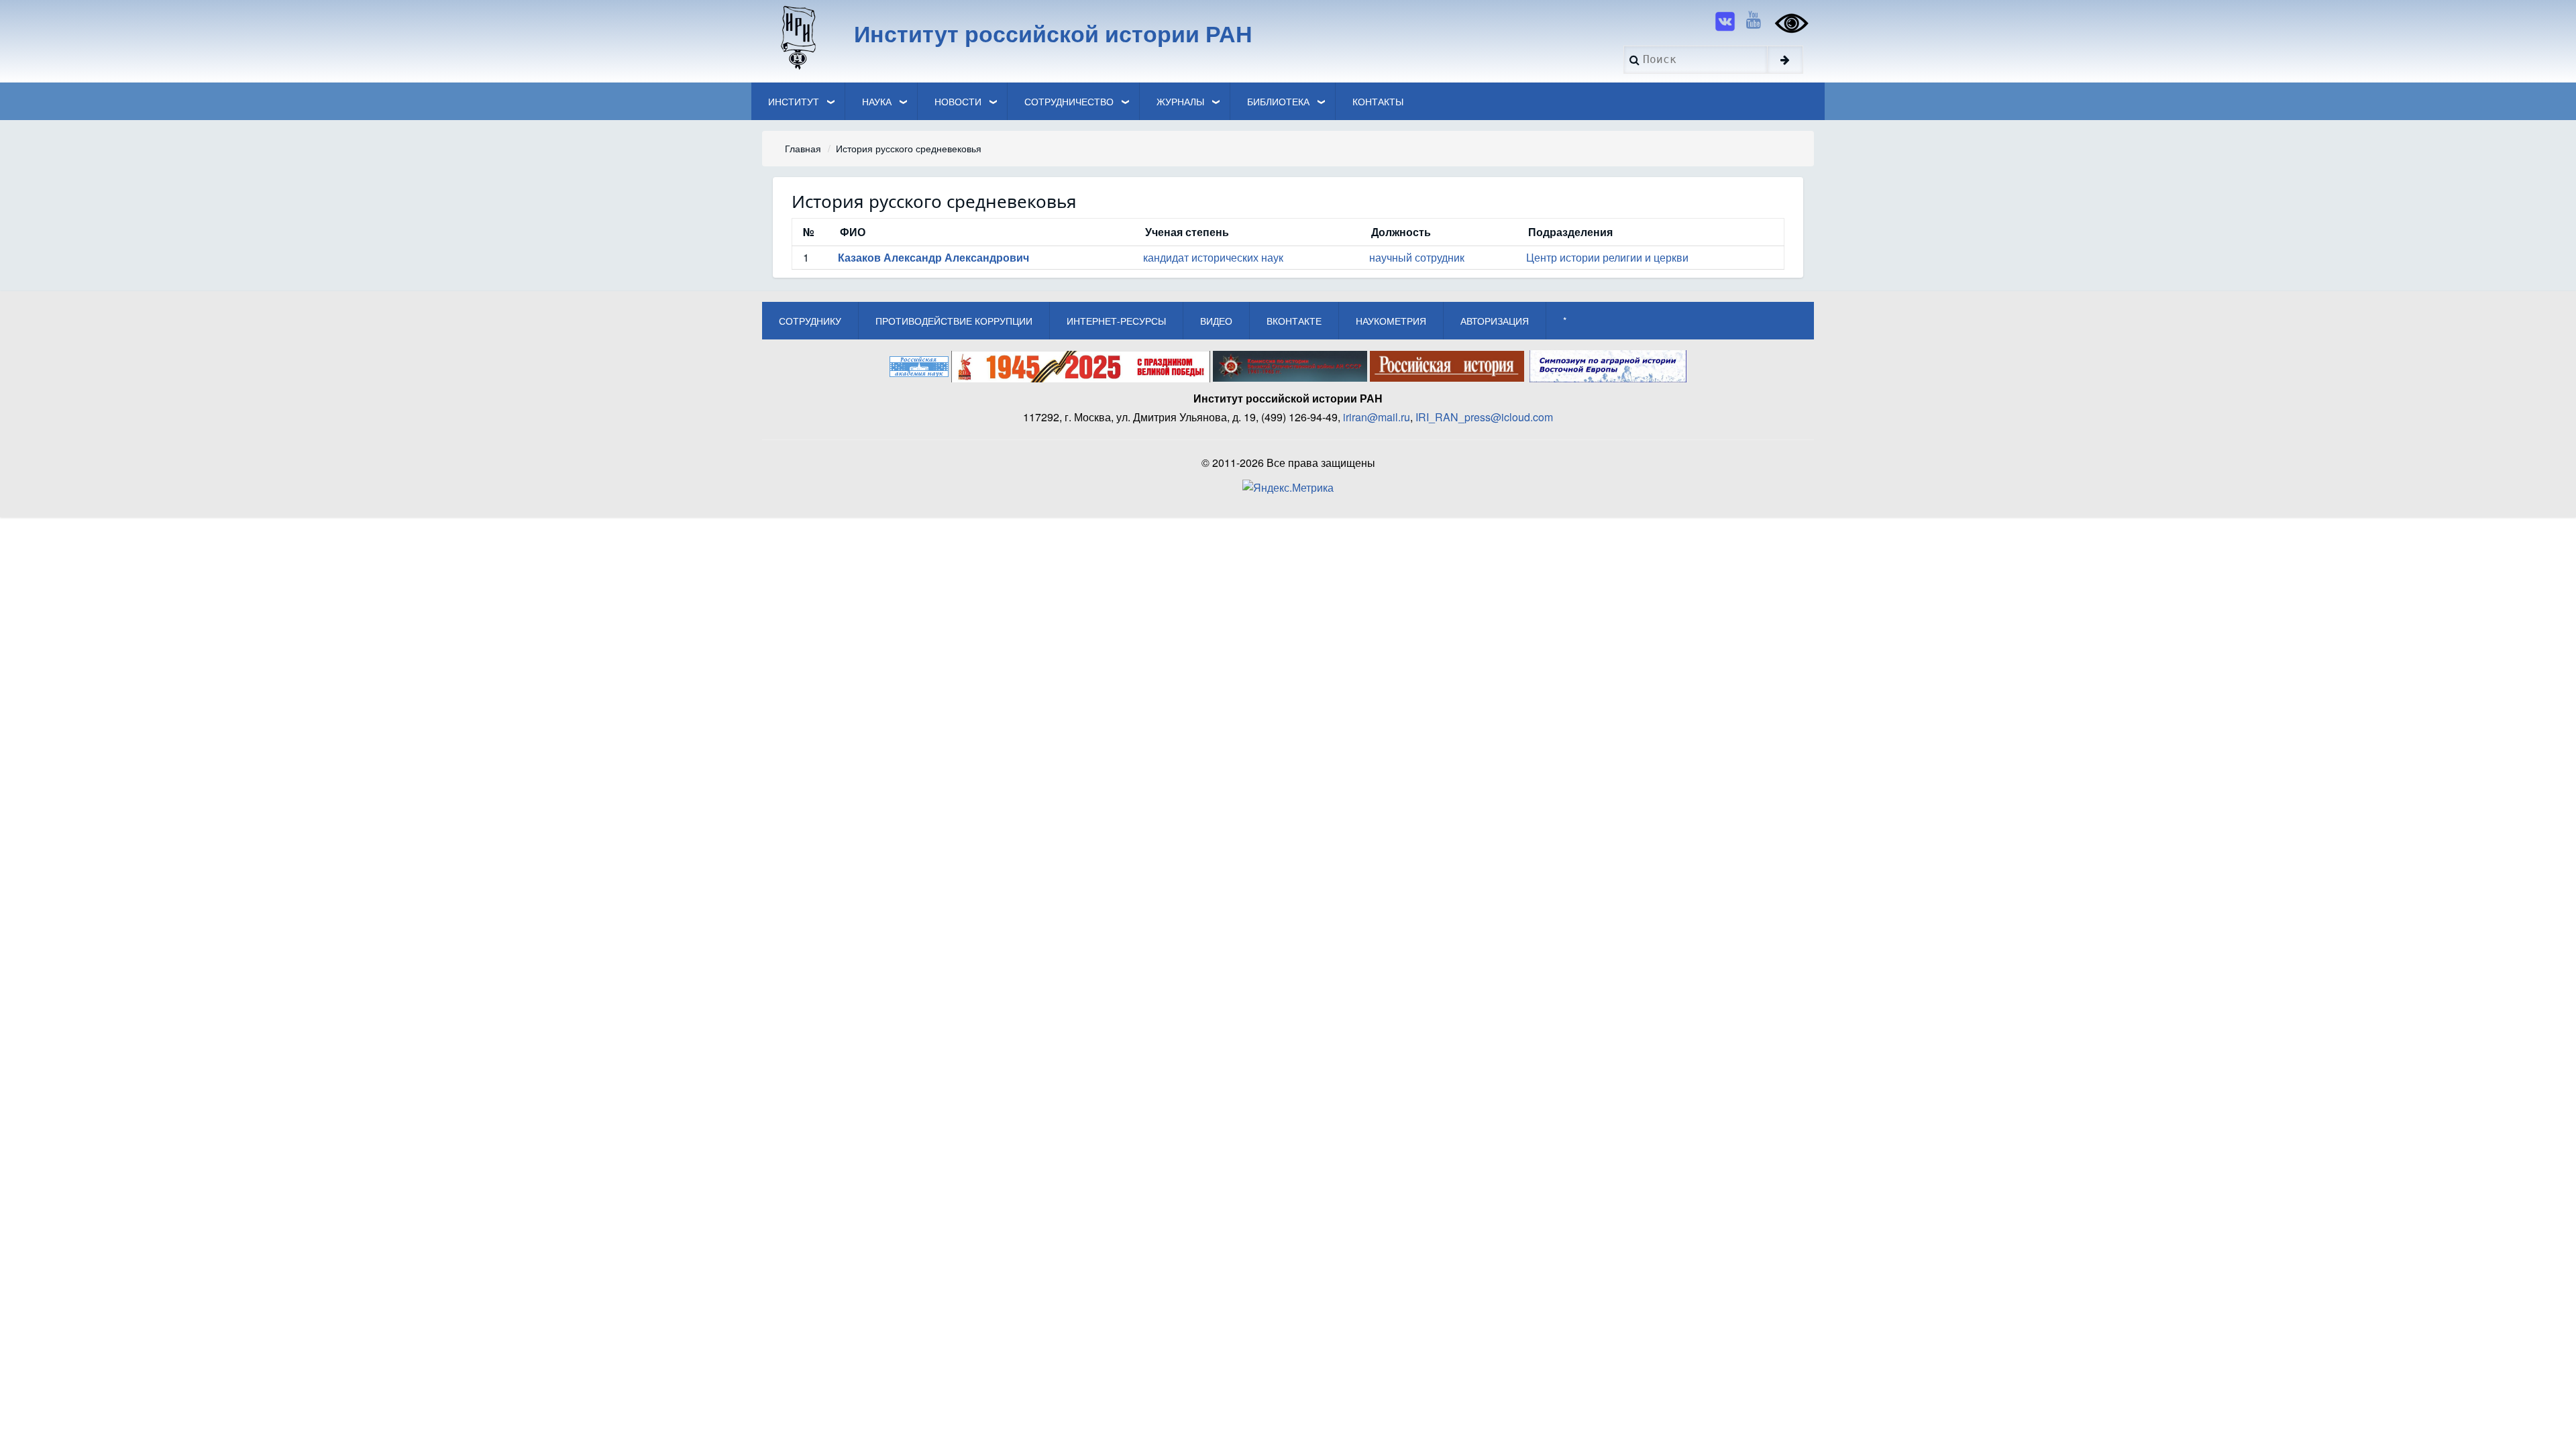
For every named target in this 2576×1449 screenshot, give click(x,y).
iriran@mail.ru (1377, 417)
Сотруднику (810, 321)
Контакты (1378, 101)
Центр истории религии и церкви (1607, 257)
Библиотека (1278, 101)
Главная (803, 148)
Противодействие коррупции (954, 321)
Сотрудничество (1069, 101)
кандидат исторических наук (1213, 257)
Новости (958, 101)
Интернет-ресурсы (1116, 321)
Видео (1216, 321)
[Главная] (797, 37)
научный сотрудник (1417, 257)
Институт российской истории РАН (1053, 33)
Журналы (1180, 101)
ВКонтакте (1294, 321)
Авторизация (1495, 321)
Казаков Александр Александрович (933, 257)
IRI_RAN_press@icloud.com (1484, 417)
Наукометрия (1391, 321)
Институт (794, 101)
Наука (877, 101)
